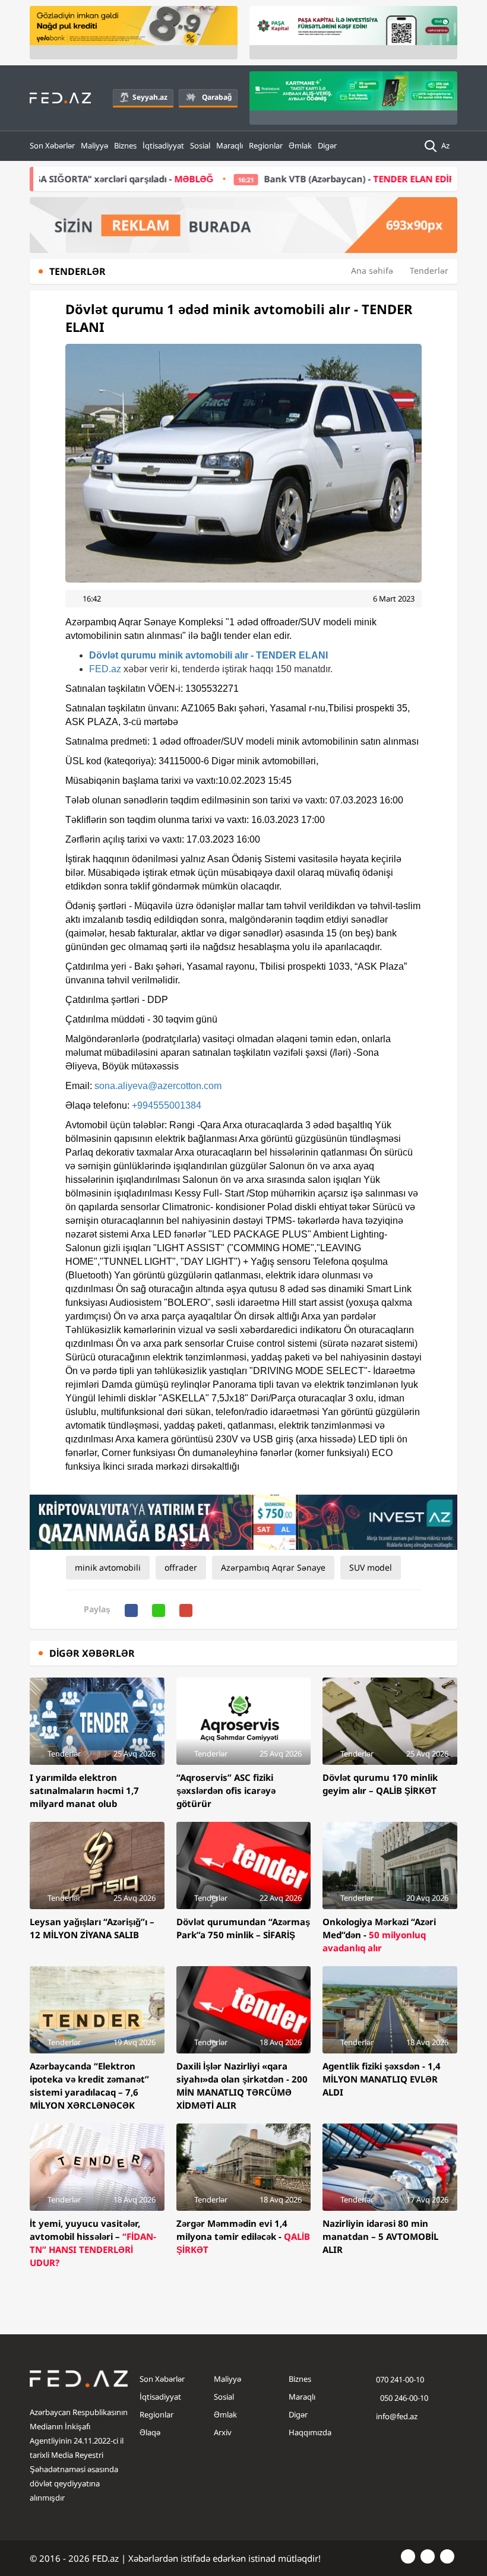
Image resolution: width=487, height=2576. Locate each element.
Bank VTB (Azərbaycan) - (278, 179)
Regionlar (266, 145)
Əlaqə (150, 2432)
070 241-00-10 (400, 2379)
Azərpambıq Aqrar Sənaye (273, 1567)
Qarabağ (217, 97)
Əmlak (300, 145)
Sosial (200, 145)
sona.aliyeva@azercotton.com (158, 1086)
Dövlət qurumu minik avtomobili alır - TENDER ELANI (208, 655)
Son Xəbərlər (52, 145)
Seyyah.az (150, 97)
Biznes (125, 145)
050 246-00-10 (403, 2398)
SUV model (371, 1567)
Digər (327, 145)
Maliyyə (94, 145)
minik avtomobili (108, 1567)
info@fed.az (397, 2416)
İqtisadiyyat (163, 145)
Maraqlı (230, 145)
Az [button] (446, 145)
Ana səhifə (372, 270)
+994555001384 (167, 1105)
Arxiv (223, 2432)
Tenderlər (429, 270)
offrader (181, 1567)
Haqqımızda (310, 2432)
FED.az (105, 669)
